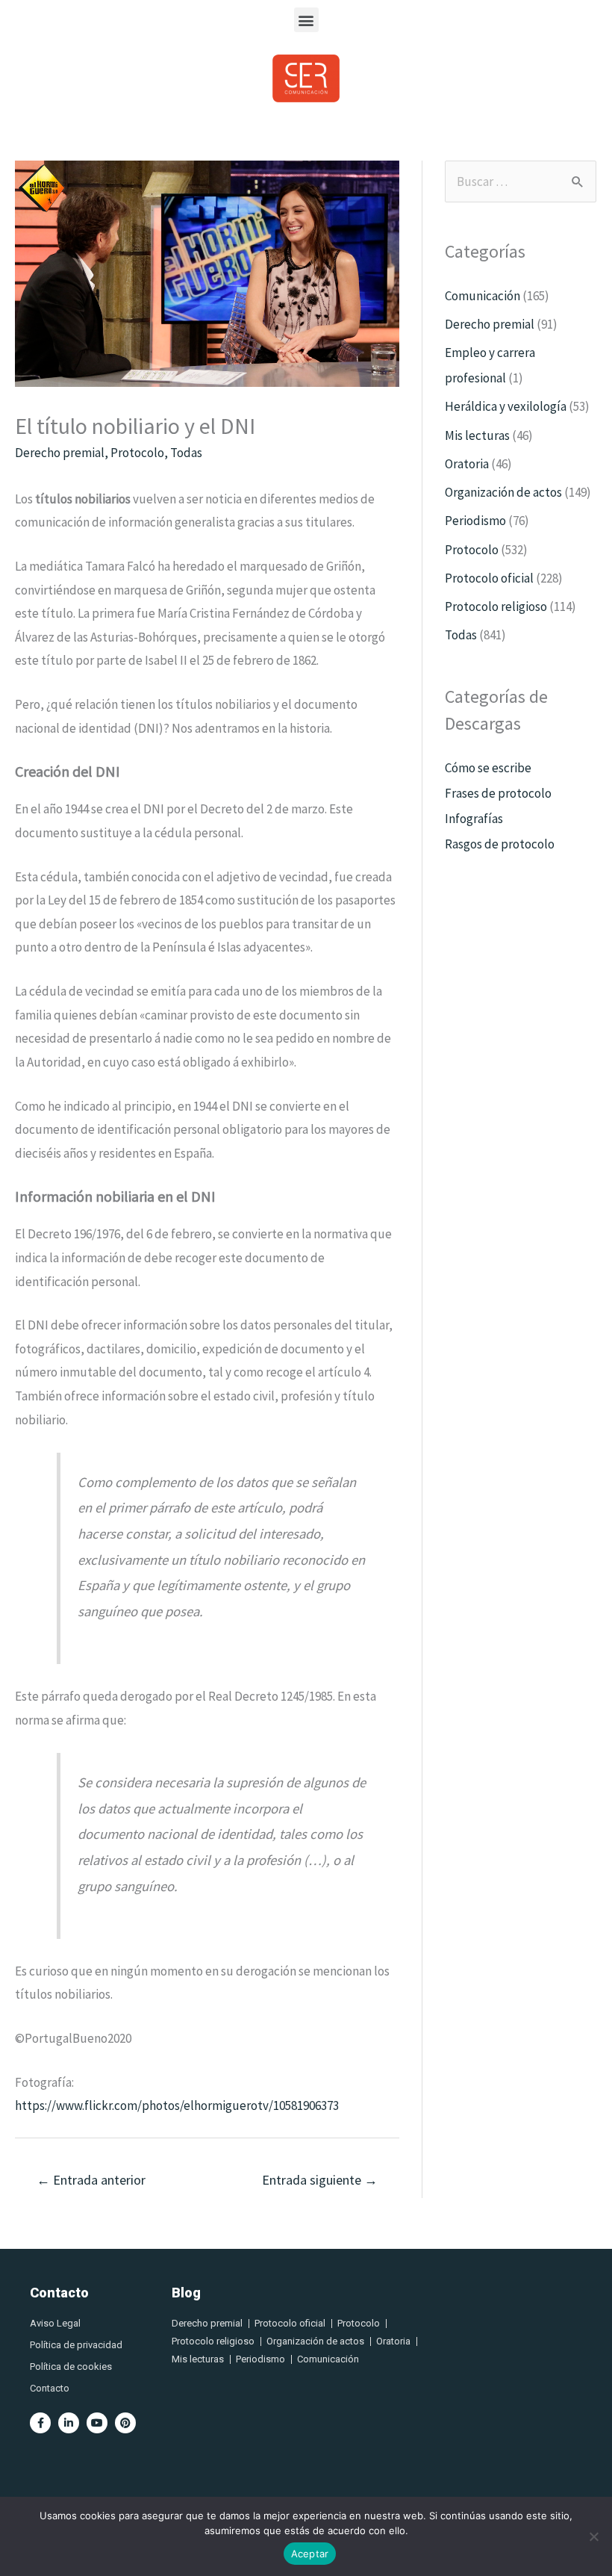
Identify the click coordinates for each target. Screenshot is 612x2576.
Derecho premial (60, 453)
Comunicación (483, 296)
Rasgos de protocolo (500, 844)
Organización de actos (503, 492)
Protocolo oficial (489, 578)
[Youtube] (97, 2423)
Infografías (474, 819)
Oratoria (467, 464)
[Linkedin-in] (69, 2423)
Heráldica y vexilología (506, 406)
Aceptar (310, 2554)
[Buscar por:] (521, 181)
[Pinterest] (125, 2423)
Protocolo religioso (496, 606)
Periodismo (475, 521)
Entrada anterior (91, 2180)
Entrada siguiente (320, 2180)
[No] (593, 2536)
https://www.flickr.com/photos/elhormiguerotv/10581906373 (177, 2105)
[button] (306, 20)
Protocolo (137, 453)
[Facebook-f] (40, 2423)
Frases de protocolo (498, 793)
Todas (186, 453)
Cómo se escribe (488, 768)
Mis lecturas (477, 435)
